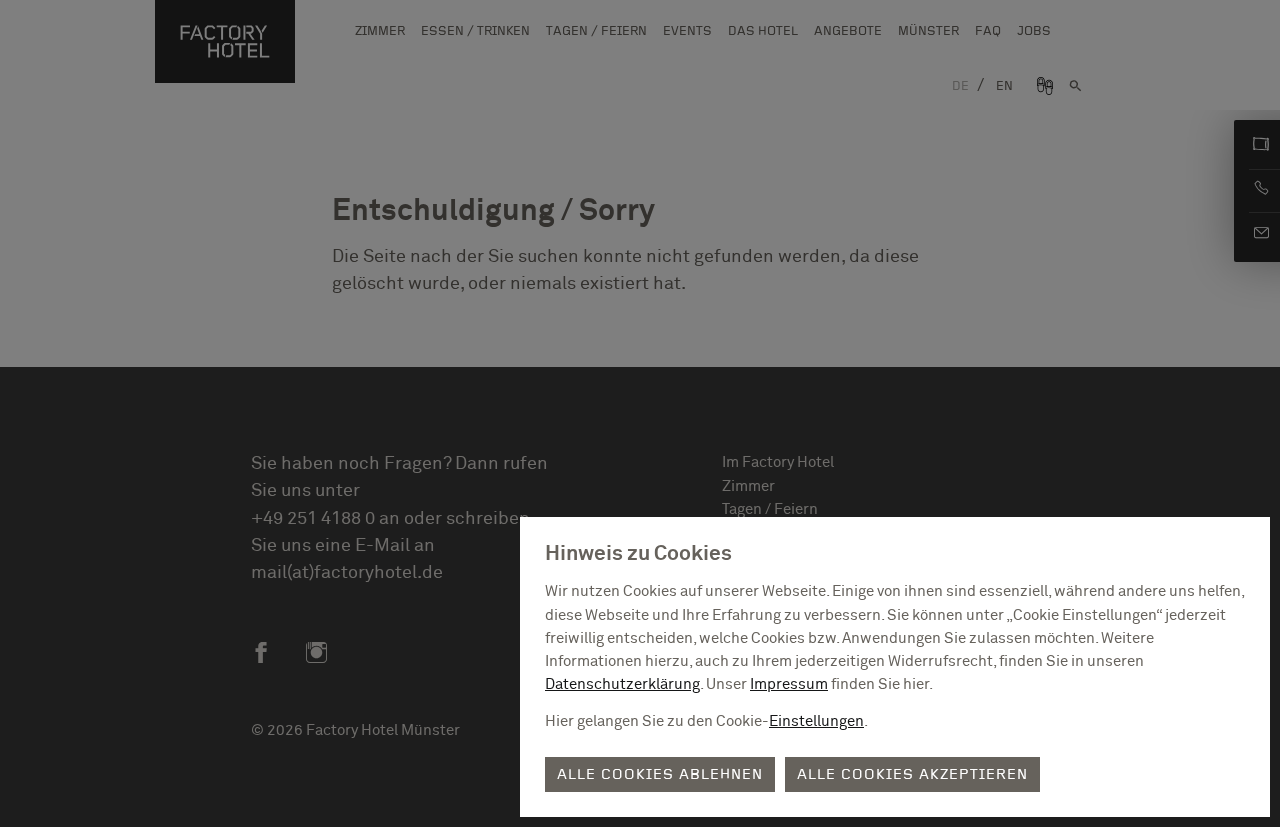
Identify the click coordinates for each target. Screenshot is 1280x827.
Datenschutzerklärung (622, 684)
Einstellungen (816, 721)
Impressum (789, 684)
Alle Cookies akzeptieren (912, 774)
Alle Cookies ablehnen (660, 774)
